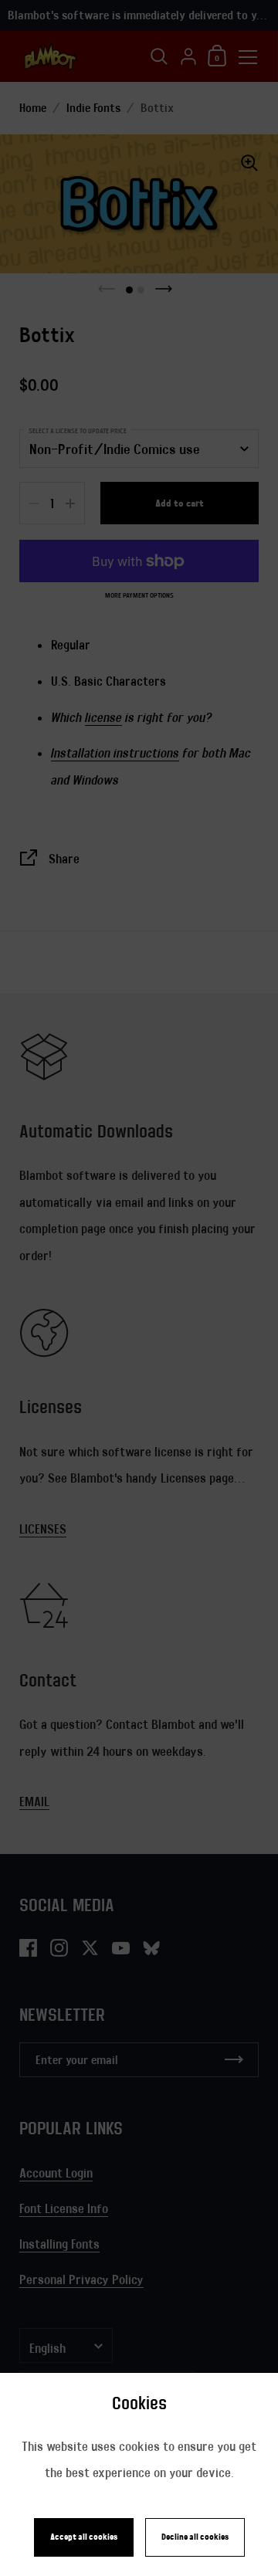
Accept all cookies (84, 2537)
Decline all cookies (195, 2537)
